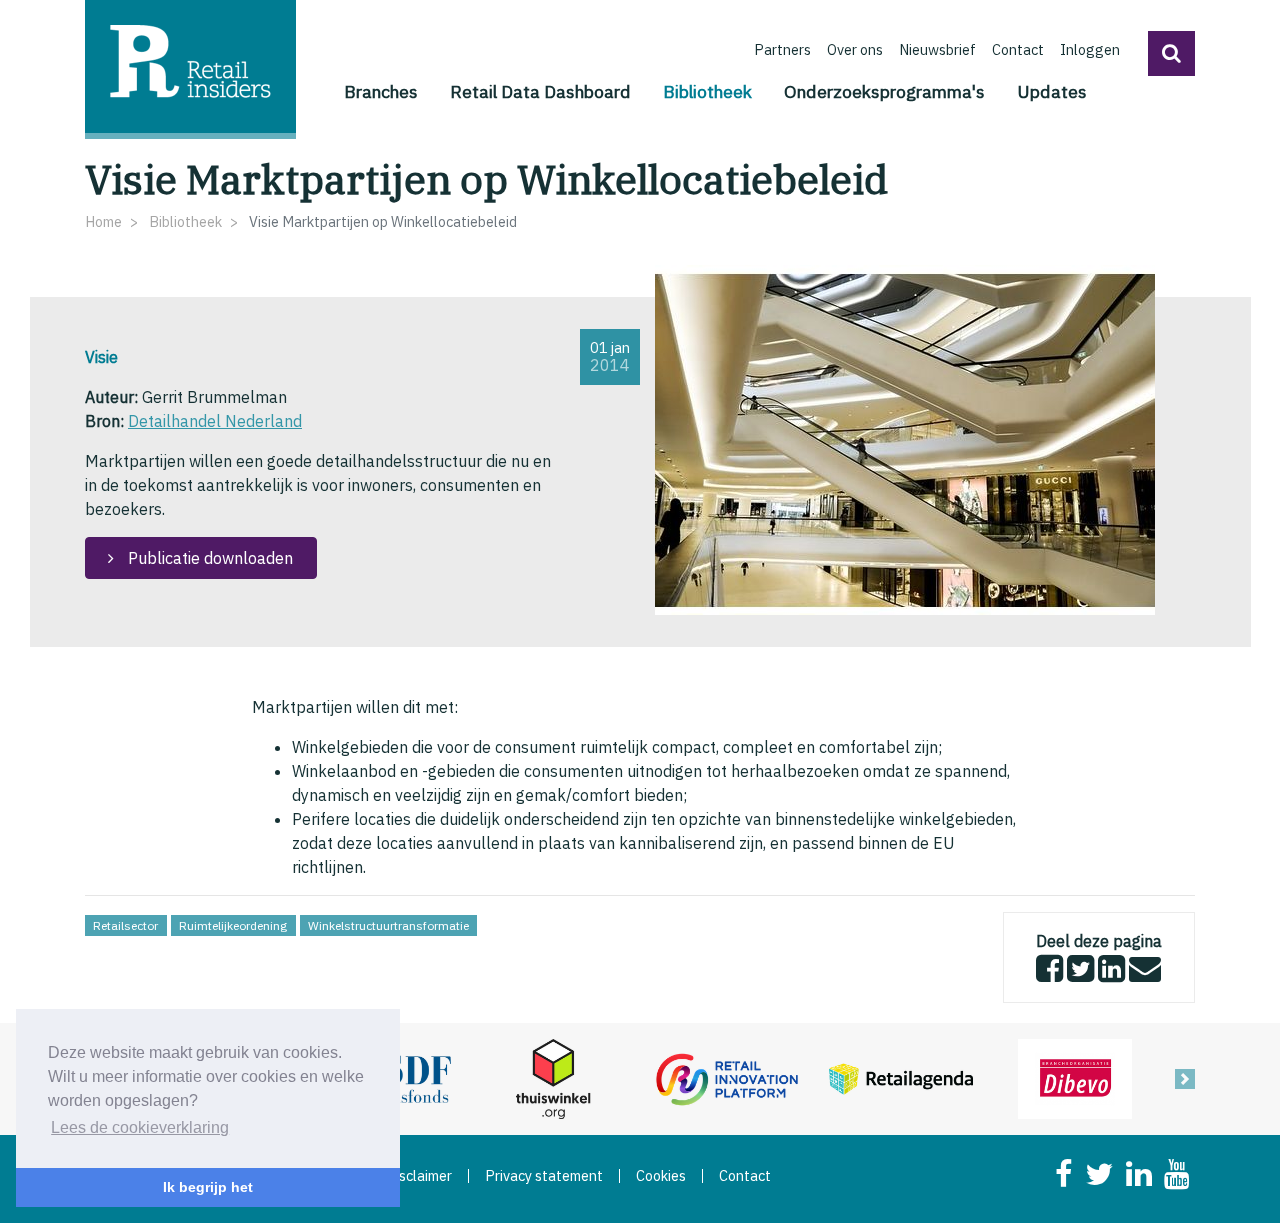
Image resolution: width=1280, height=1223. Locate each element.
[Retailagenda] (901, 1077)
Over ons (855, 49)
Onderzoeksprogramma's (884, 91)
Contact (1018, 49)
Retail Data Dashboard (540, 91)
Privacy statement (544, 1176)
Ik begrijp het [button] (208, 1187)
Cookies (661, 1176)
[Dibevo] (1075, 1077)
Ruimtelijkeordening (233, 925)
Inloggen (1090, 49)
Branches (381, 91)
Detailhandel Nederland (215, 421)
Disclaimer (419, 1176)
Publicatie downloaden (208, 558)
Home (103, 221)
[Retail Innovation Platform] (727, 1077)
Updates (1052, 91)
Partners (782, 49)
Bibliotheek (707, 91)
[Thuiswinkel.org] (553, 1077)
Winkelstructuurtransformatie (388, 925)
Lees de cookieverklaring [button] (140, 1127)
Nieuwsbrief (937, 49)
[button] (1171, 53)
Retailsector (125, 925)
